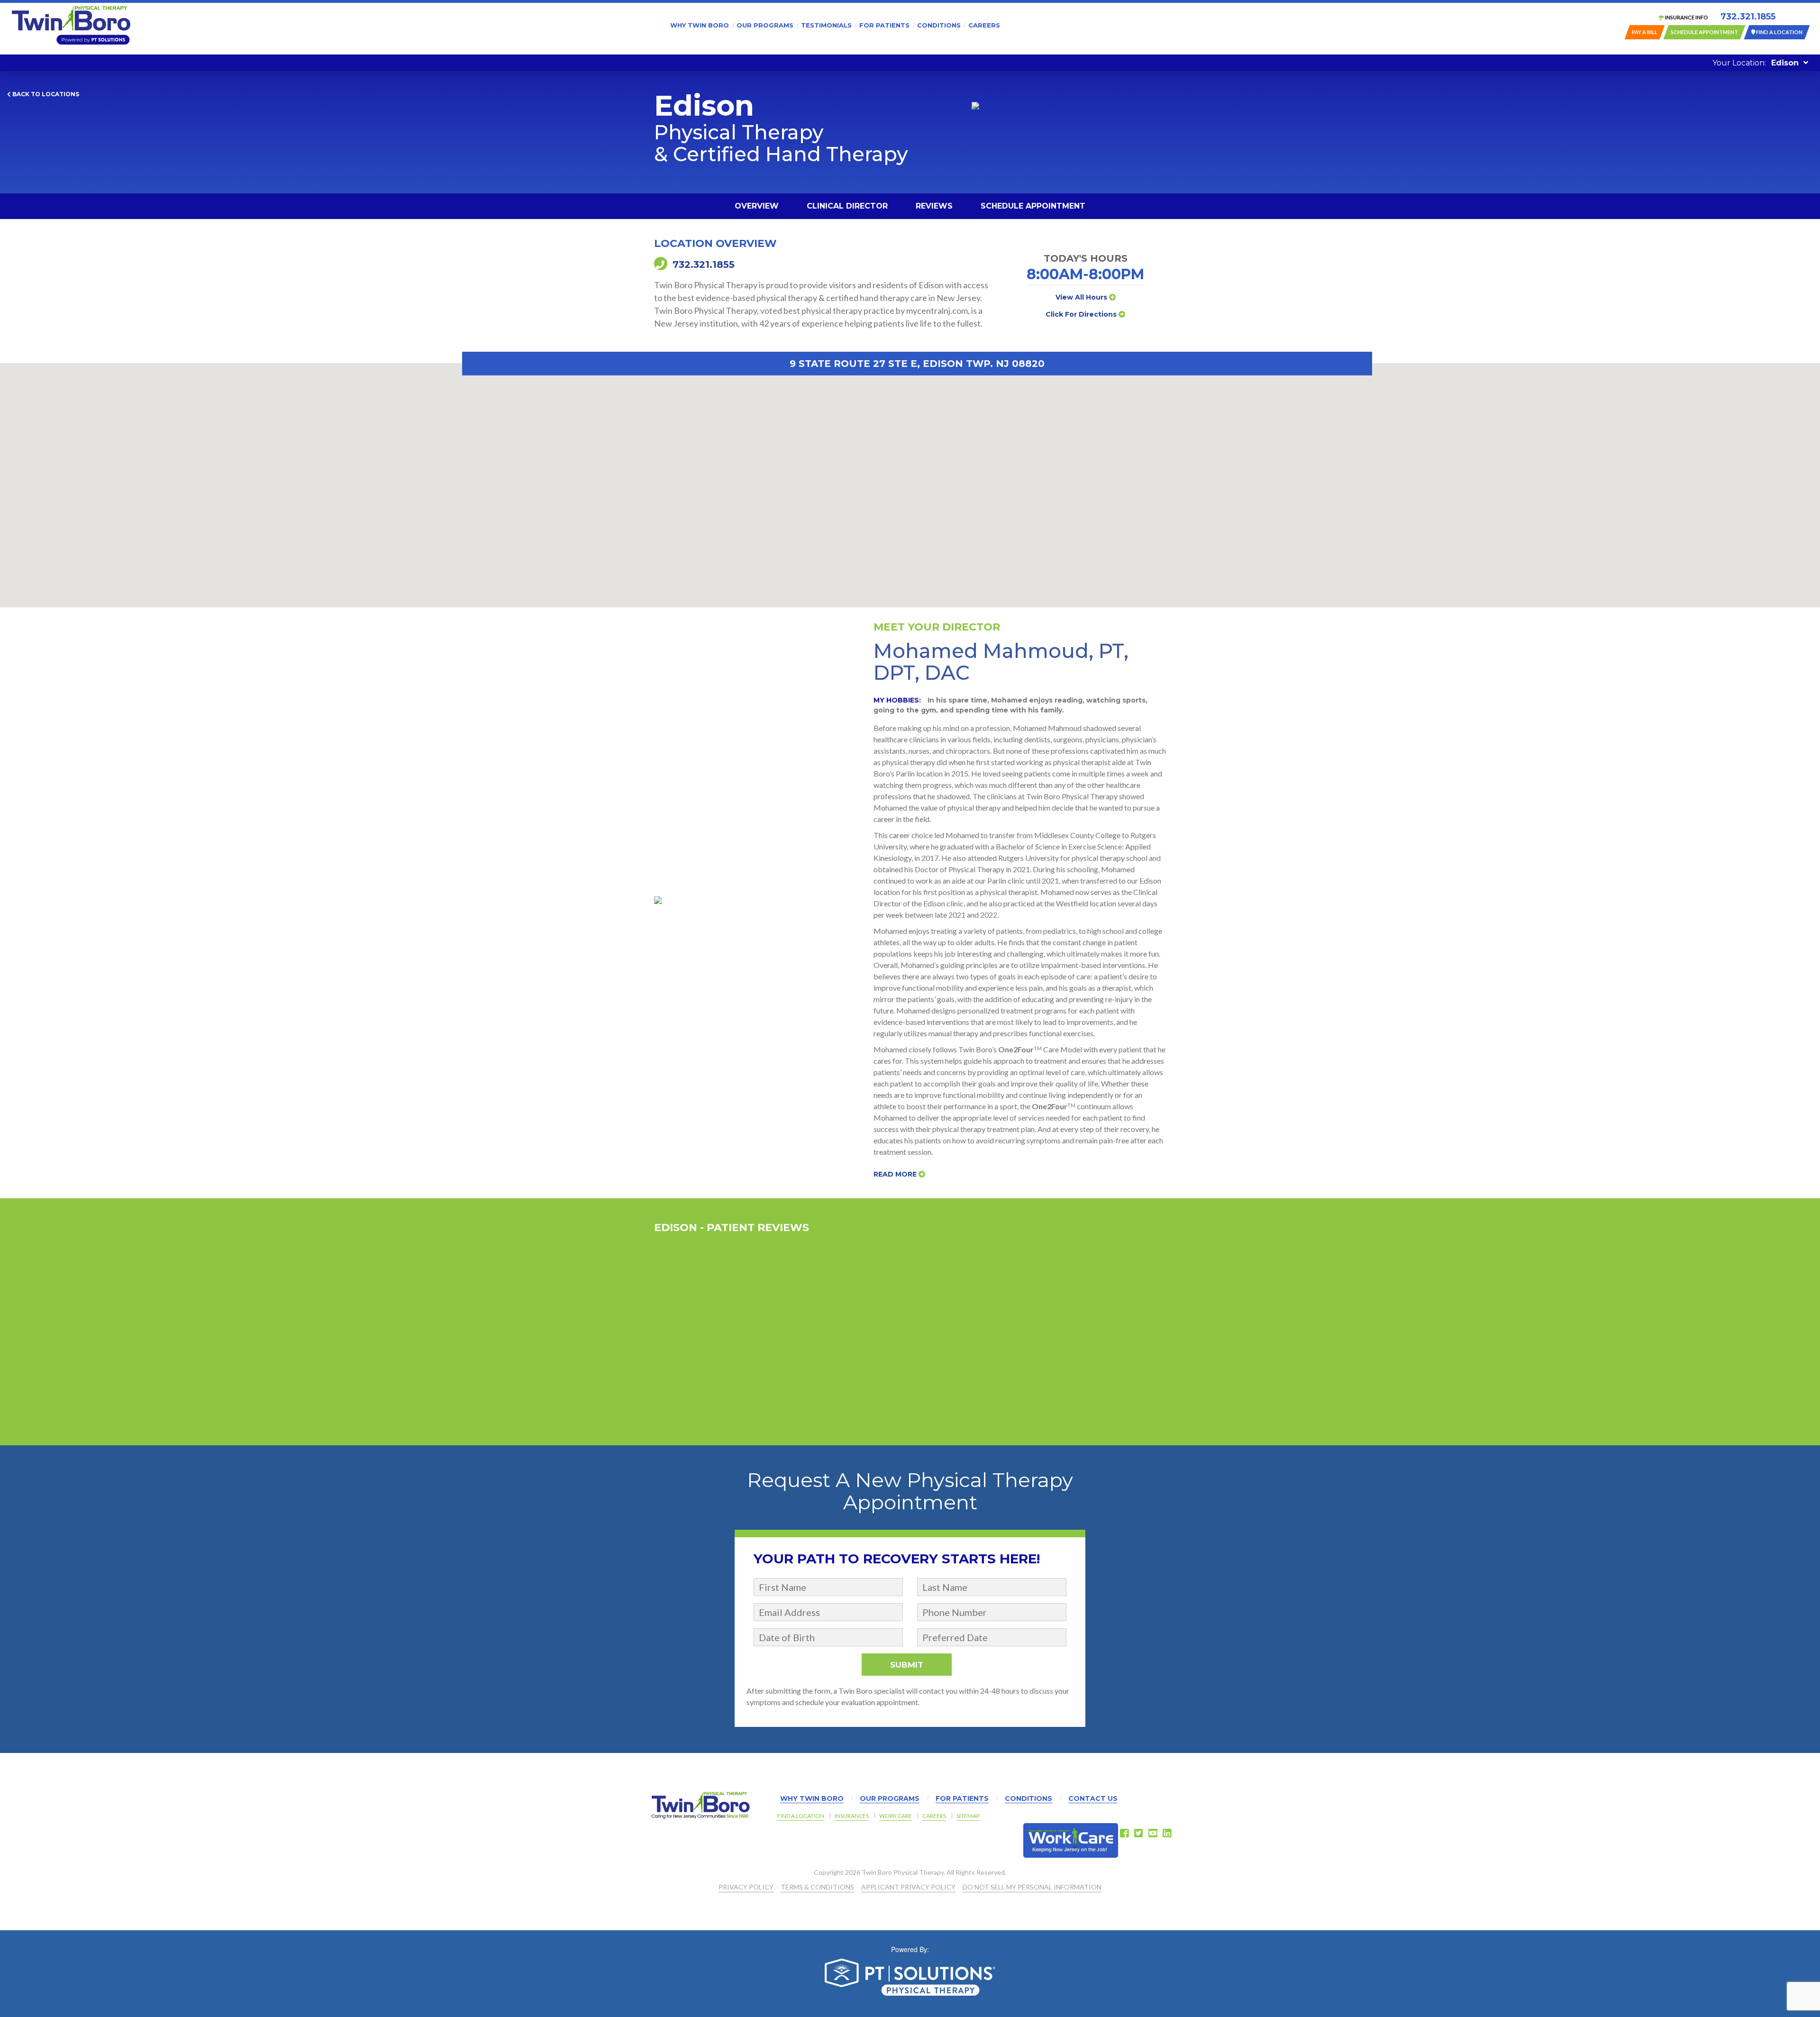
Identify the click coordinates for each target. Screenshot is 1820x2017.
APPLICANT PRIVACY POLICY (908, 1887)
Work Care (896, 1816)
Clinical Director (847, 206)
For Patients (884, 25)
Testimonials (826, 25)
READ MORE (896, 1174)
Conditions (939, 25)
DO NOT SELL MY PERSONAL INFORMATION (1032, 1887)
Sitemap (968, 1816)
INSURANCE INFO (1686, 17)
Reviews (934, 206)
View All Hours (1082, 297)
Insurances (852, 1816)
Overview (757, 206)
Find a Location (801, 1816)
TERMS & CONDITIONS (817, 1887)
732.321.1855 (1748, 17)
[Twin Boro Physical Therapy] (71, 25)
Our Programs (765, 25)
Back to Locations (45, 94)
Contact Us (1093, 1798)
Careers (984, 25)
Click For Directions (1082, 314)
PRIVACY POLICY (746, 1887)
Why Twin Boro (700, 25)
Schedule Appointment (1033, 206)
